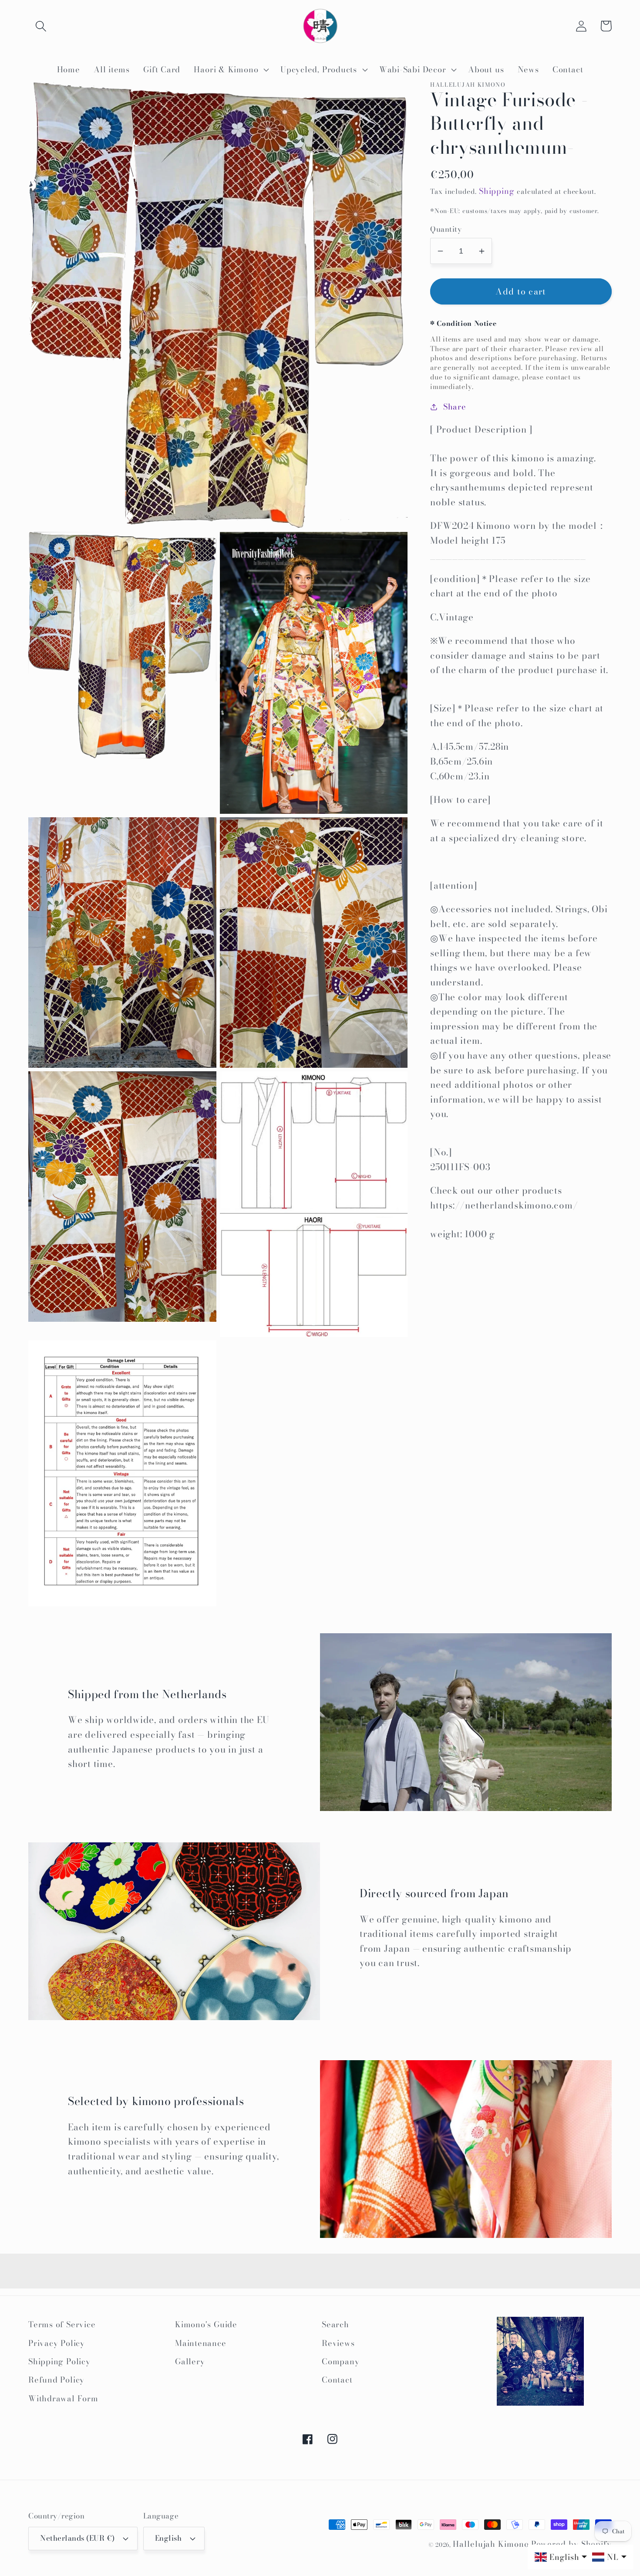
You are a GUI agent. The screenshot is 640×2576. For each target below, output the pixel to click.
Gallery (190, 2361)
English (168, 2538)
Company (340, 2361)
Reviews (338, 2343)
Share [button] (455, 407)
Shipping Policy (59, 2361)
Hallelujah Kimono (491, 2544)
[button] (41, 26)
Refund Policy (56, 2380)
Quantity (446, 229)
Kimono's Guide (206, 2324)
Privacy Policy (57, 2343)
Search (335, 2324)
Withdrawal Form (63, 2398)
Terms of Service (62, 2324)
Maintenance (201, 2343)
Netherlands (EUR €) (77, 2538)
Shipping (497, 191)
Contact (337, 2380)
